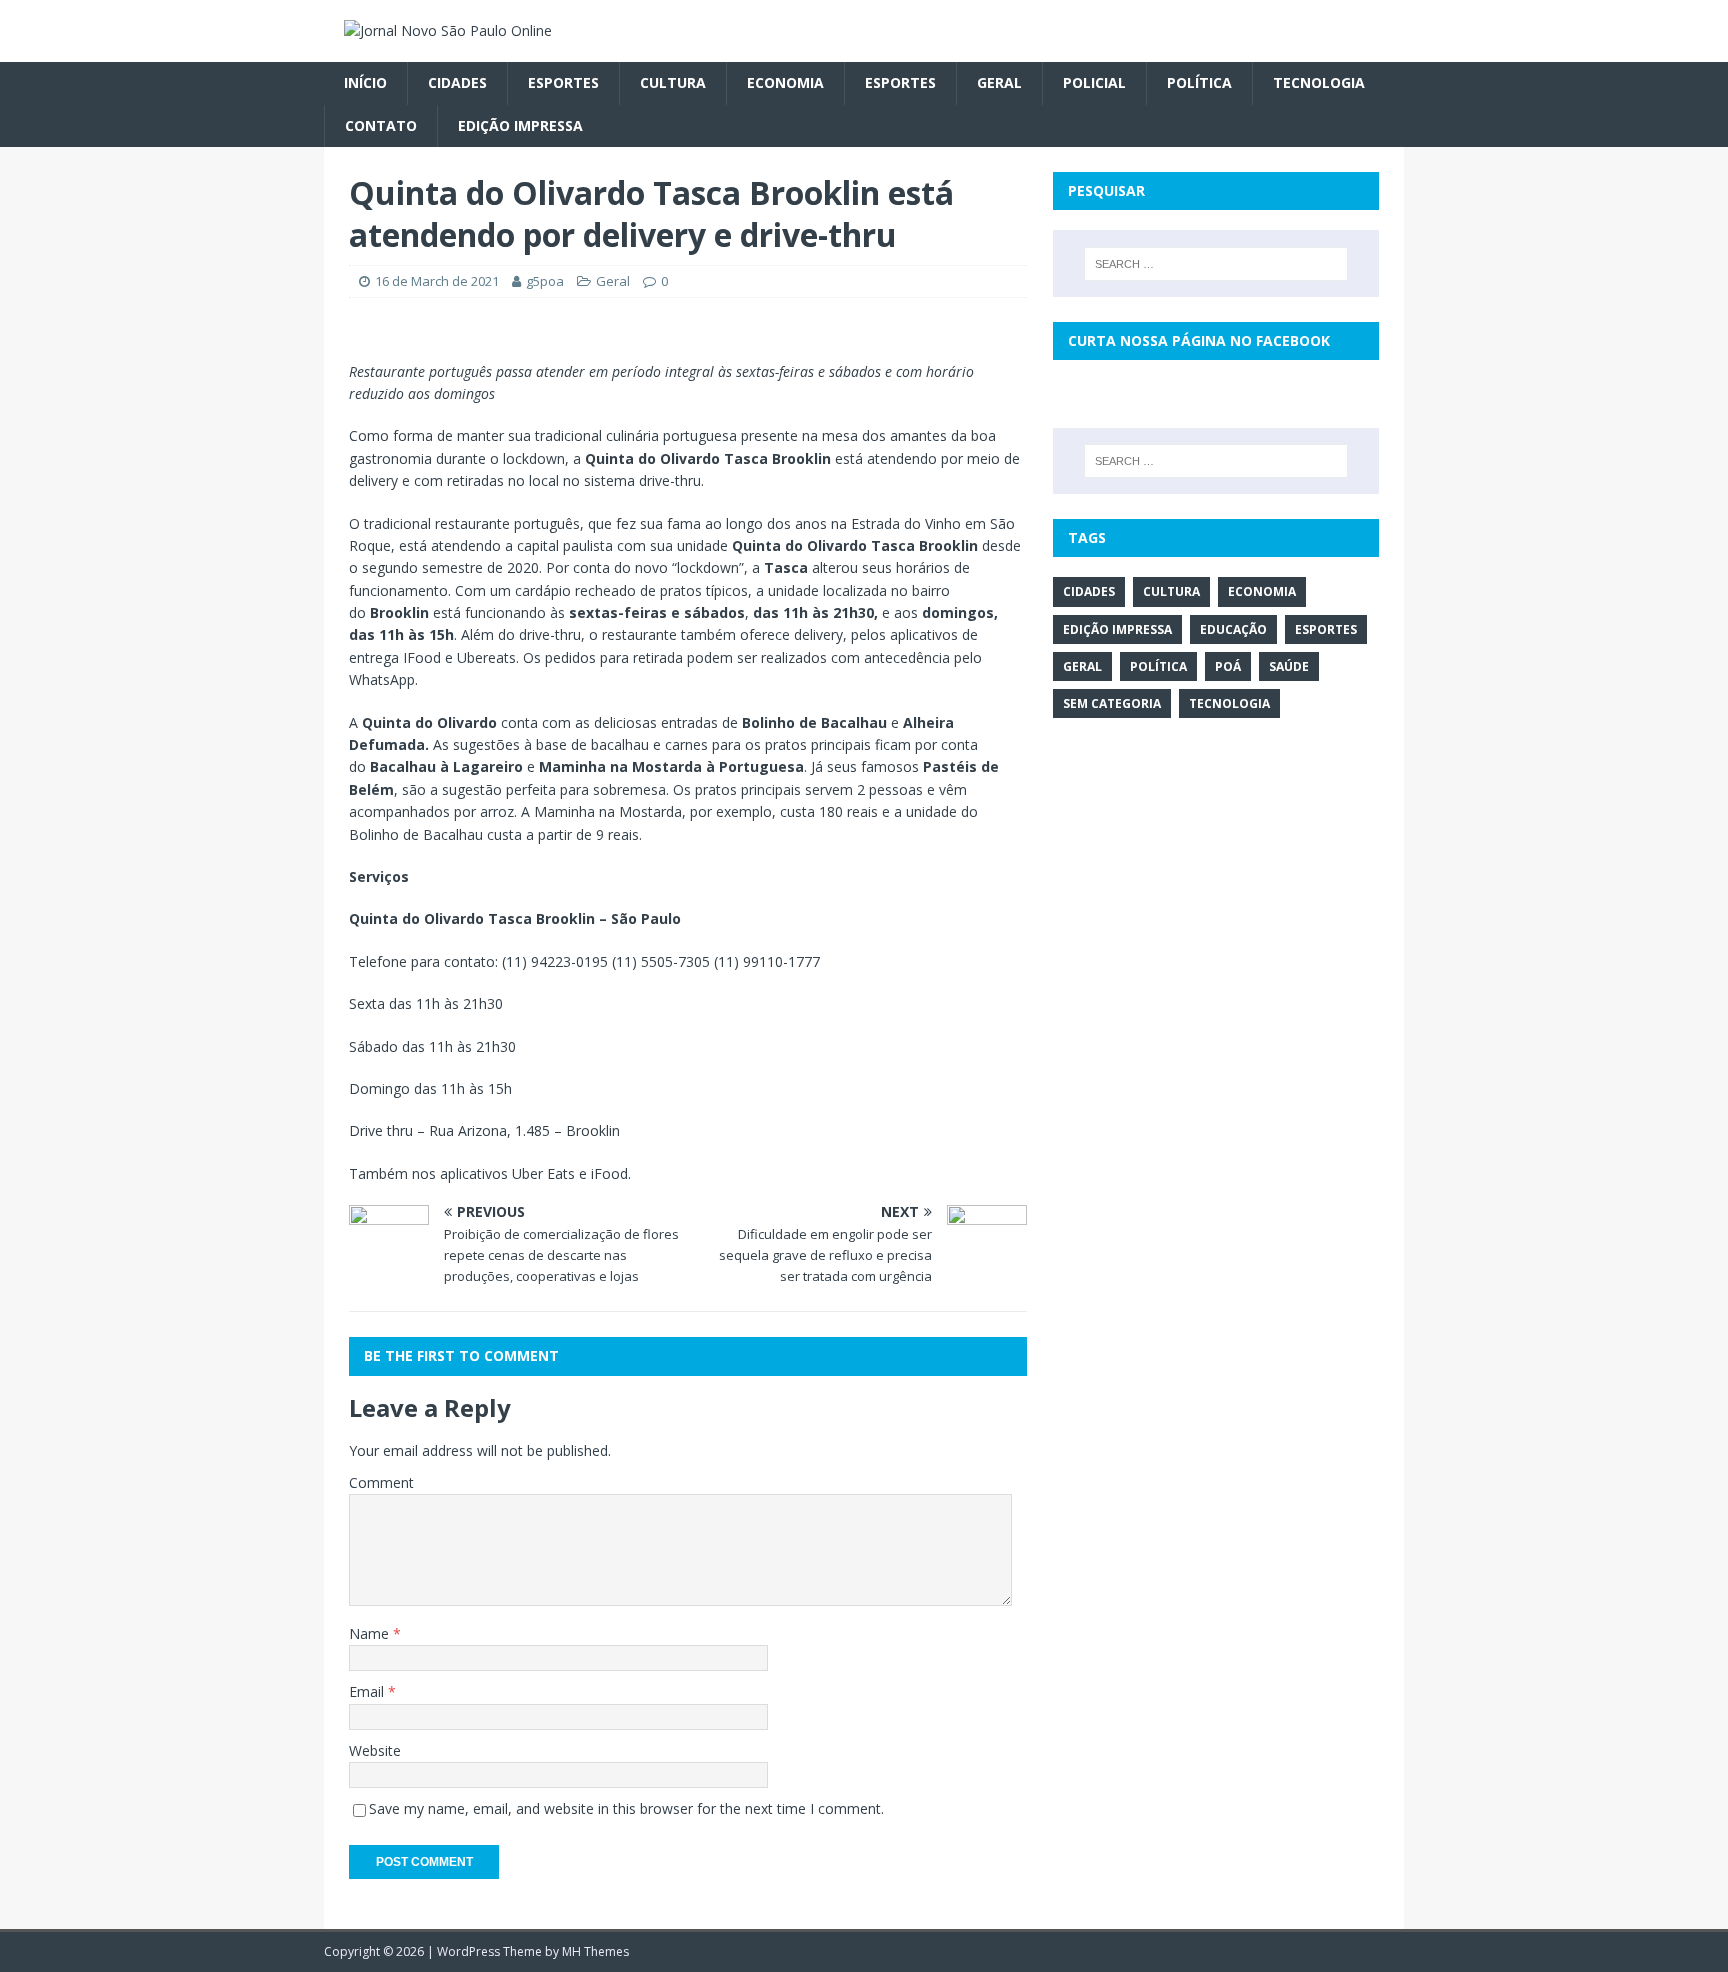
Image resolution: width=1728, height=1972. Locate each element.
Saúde (1289, 666)
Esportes (563, 82)
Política (1199, 82)
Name (371, 1633)
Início (365, 82)
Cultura (673, 82)
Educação (1233, 629)
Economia (785, 82)
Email (368, 1691)
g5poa (545, 281)
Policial (1094, 82)
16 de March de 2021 (437, 281)
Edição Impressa (520, 125)
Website (375, 1750)
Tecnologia (1319, 82)
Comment (381, 1482)
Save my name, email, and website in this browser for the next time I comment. (626, 1808)
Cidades (457, 82)
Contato (381, 125)
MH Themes (595, 1951)
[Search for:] (1216, 264)
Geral (999, 82)
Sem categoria (1112, 703)
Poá (1228, 666)
